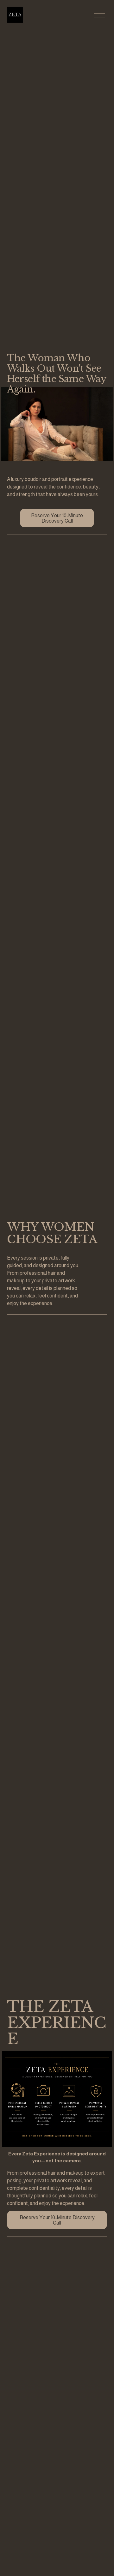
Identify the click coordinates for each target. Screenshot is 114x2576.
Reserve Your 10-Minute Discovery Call (57, 518)
